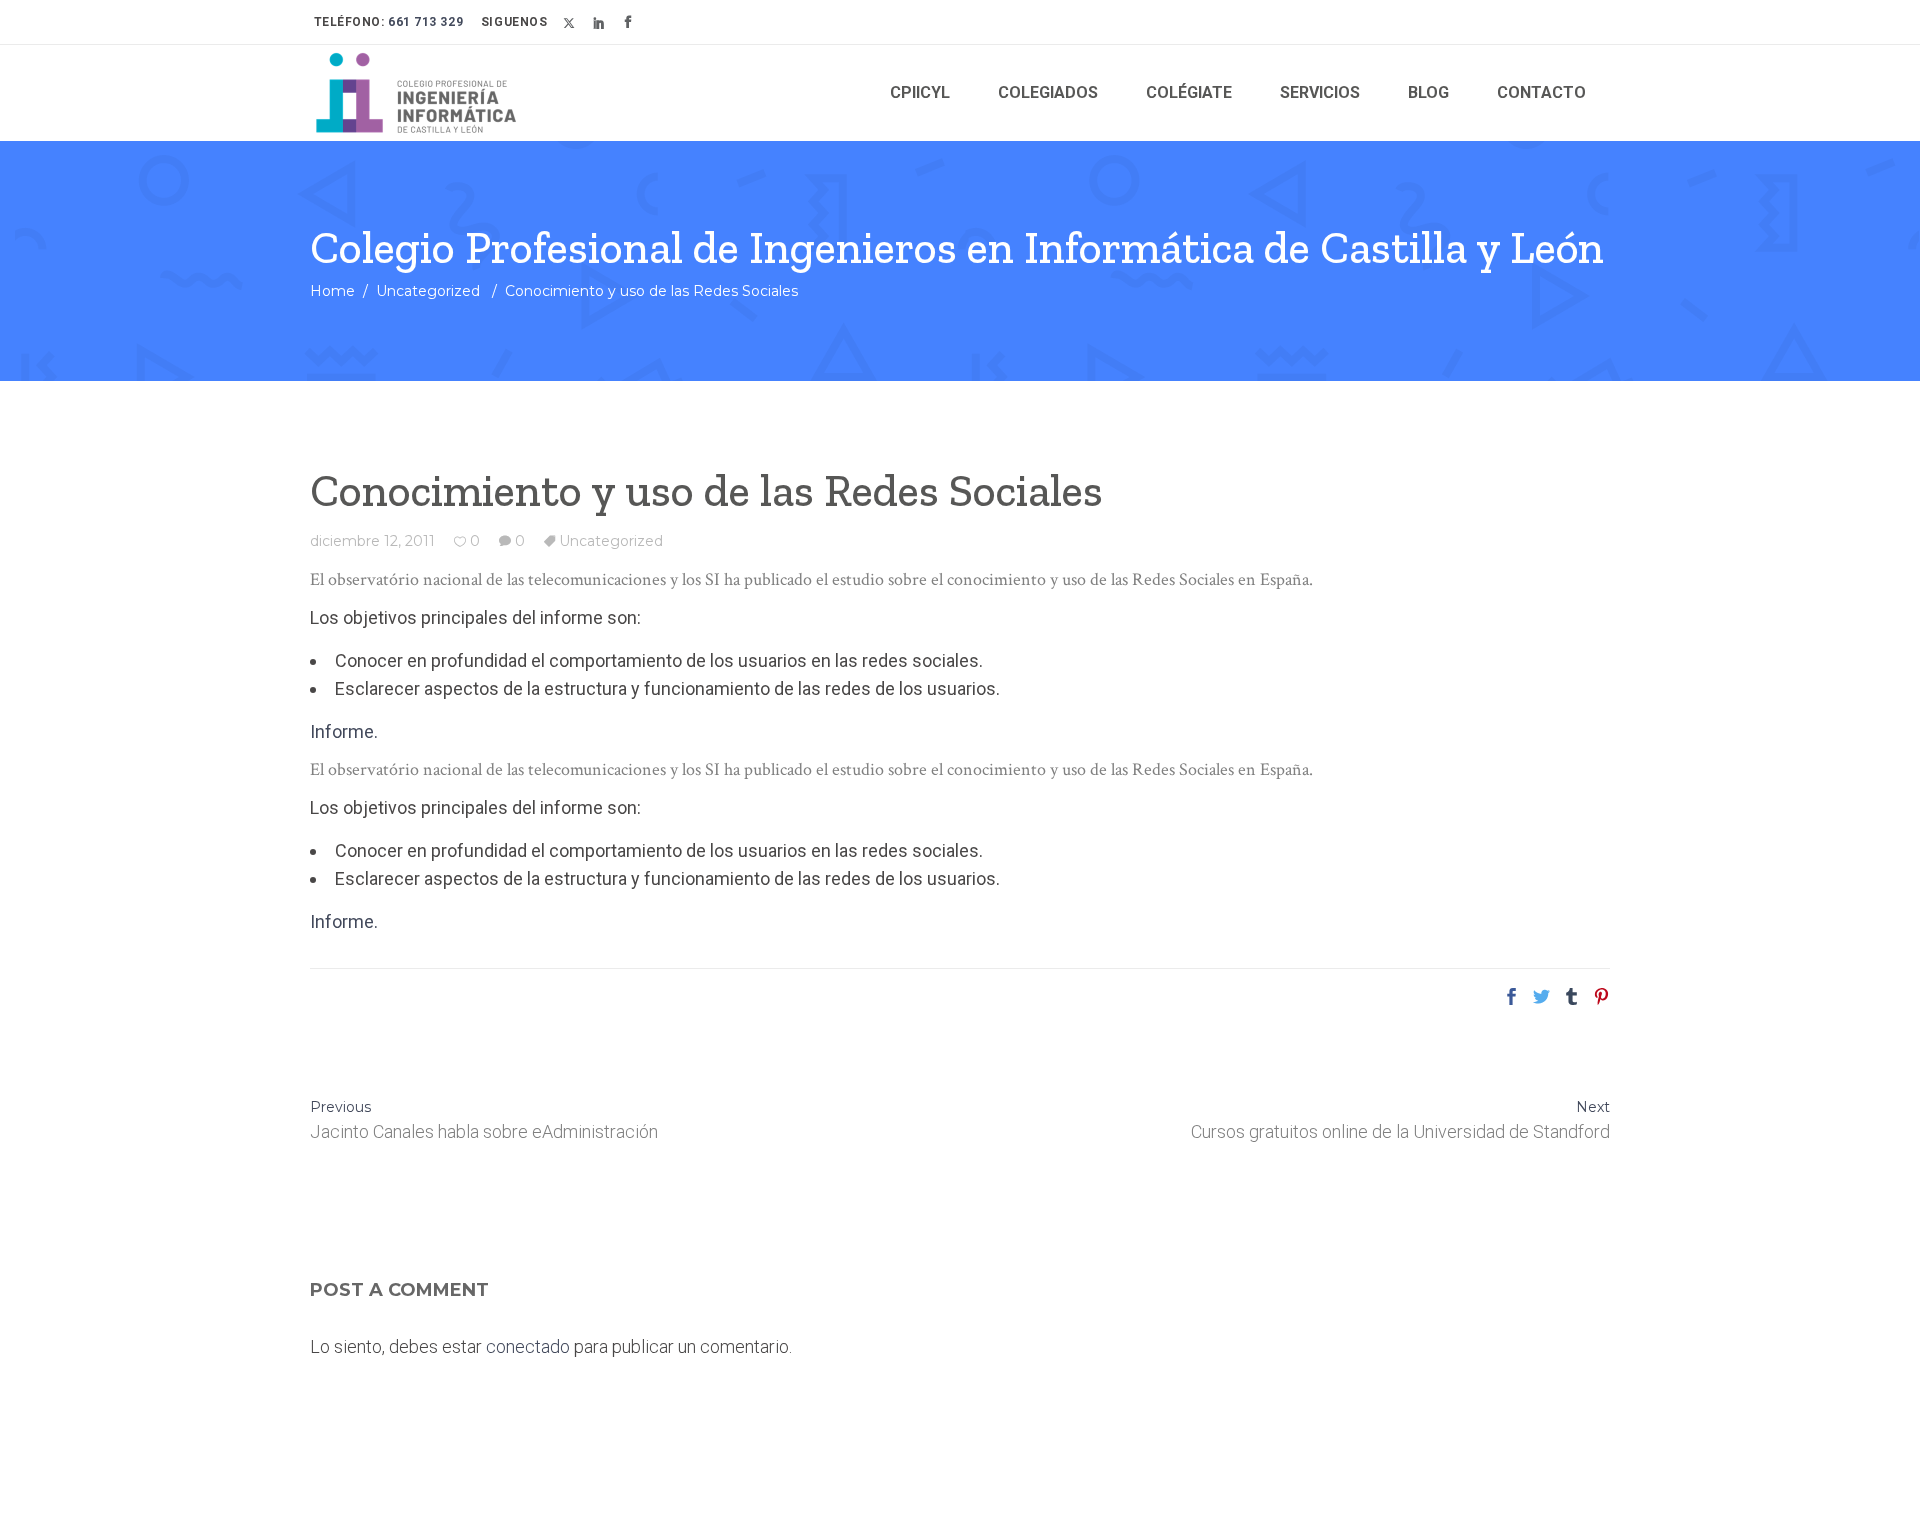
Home (332, 291)
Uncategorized (428, 291)
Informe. (344, 731)
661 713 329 (424, 22)
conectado (528, 1346)
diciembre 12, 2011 (372, 541)
